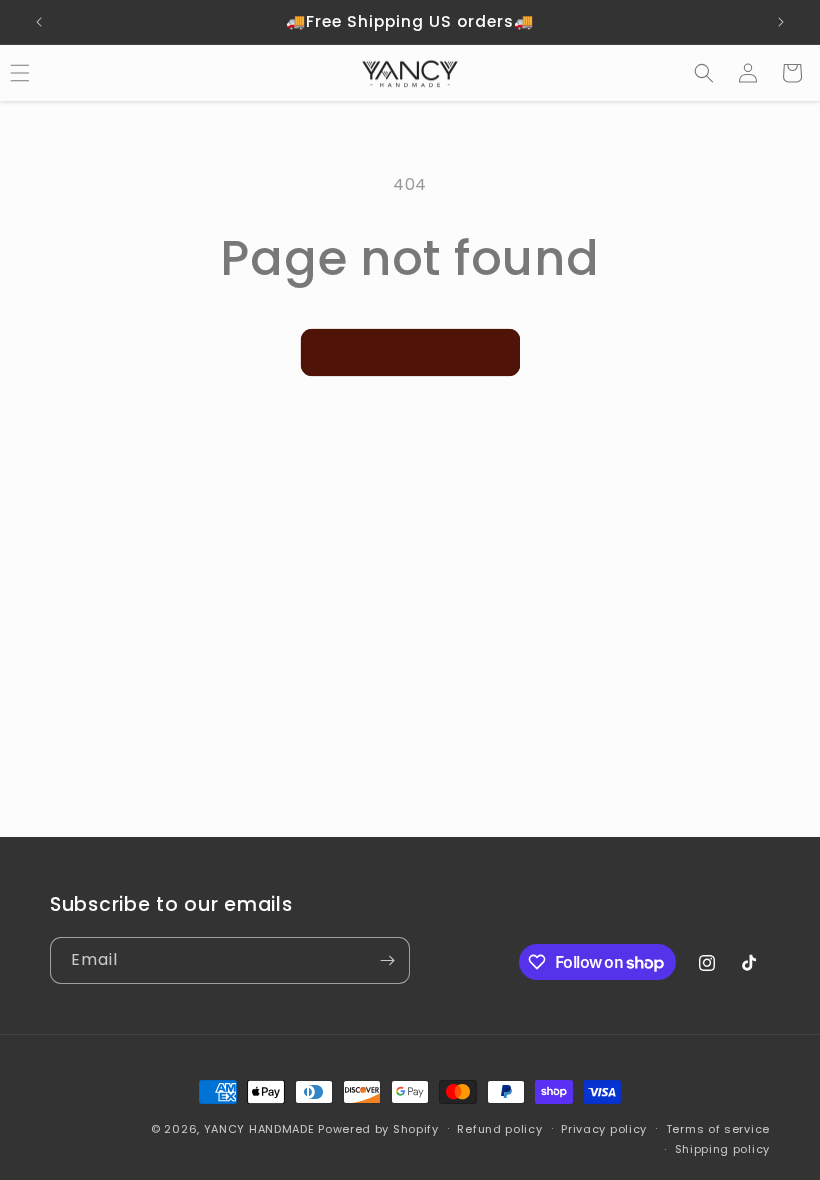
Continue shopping (410, 352)
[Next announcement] (781, 22)
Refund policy (499, 1129)
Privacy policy (604, 1129)
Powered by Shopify (378, 1129)
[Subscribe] (387, 960)
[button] (704, 73)
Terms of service (718, 1129)
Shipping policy (723, 1149)
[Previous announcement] (39, 22)
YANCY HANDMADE (261, 1129)
